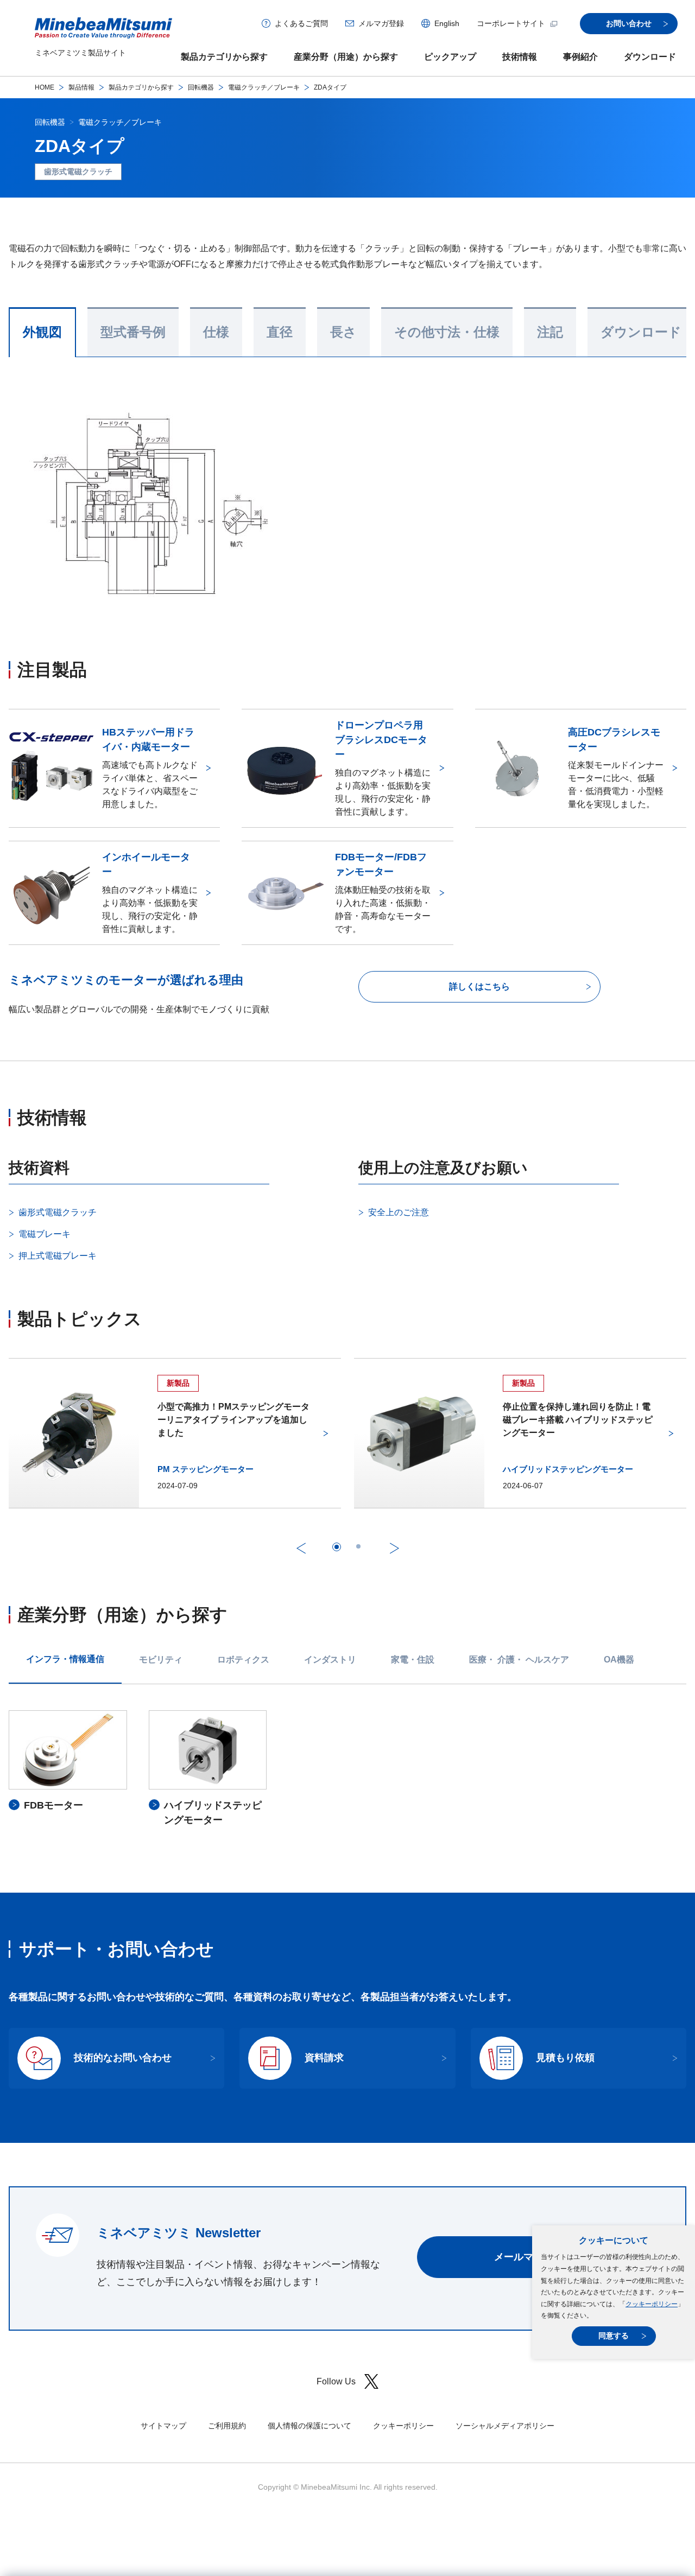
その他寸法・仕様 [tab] (447, 332)
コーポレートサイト (511, 23)
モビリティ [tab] (161, 1660)
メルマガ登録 (381, 23)
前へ (301, 1548)
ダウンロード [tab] (641, 332)
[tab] (337, 1547)
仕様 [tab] (216, 332)
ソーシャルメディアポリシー (505, 2426)
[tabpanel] (347, 1769)
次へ (394, 1548)
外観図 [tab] (42, 332)
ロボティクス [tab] (243, 1660)
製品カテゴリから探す (224, 57)
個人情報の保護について (309, 2426)
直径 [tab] (280, 332)
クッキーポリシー (652, 2304)
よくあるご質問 (301, 23)
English (447, 23)
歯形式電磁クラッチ (58, 1212)
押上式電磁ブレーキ (58, 1256)
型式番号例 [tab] (133, 332)
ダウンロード (650, 57)
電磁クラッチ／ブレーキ (264, 87)
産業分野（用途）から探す (346, 57)
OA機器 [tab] (619, 1660)
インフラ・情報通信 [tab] (65, 1659)
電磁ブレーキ (45, 1234)
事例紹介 (580, 57)
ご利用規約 (227, 2426)
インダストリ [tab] (330, 1660)
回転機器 (201, 87)
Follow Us (336, 2381)
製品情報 (81, 87)
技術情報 (520, 57)
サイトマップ (163, 2426)
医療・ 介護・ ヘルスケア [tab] (519, 1660)
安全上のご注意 (399, 1212)
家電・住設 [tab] (413, 1660)
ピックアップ (450, 57)
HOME (45, 87)
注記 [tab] (550, 332)
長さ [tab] (343, 332)
